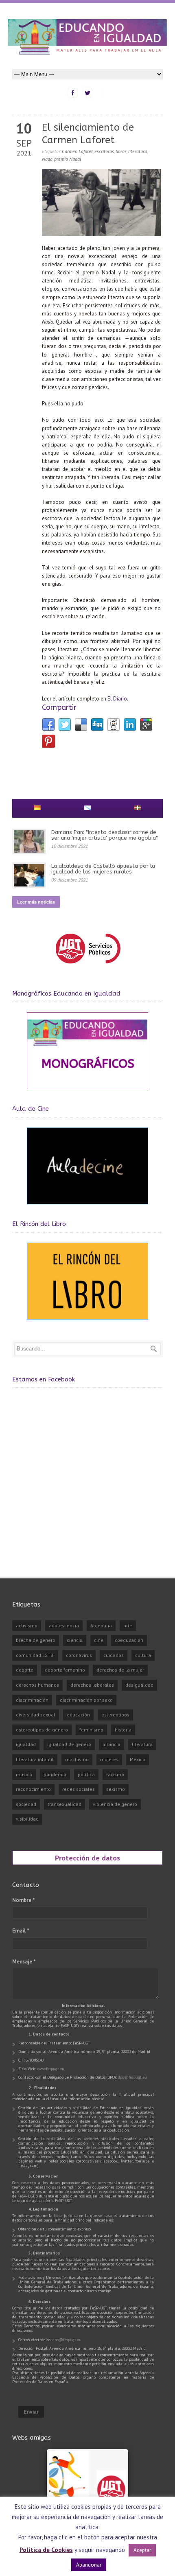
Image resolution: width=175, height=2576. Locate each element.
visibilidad (27, 1819)
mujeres (109, 1759)
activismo (27, 1625)
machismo (77, 1759)
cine (99, 1640)
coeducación (129, 1640)
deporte (25, 1670)
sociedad (26, 1804)
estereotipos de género (42, 1730)
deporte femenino (65, 1670)
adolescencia (64, 1625)
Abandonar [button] (89, 2565)
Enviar (31, 2412)
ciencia (75, 1640)
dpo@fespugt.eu (132, 2077)
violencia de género (115, 1804)
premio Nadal (68, 159)
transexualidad (65, 1804)
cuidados (114, 1655)
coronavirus (79, 1655)
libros (121, 151)
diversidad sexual (36, 1715)
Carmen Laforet (77, 151)
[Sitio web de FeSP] (88, 967)
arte (128, 1625)
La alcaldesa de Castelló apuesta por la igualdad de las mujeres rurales (103, 869)
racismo (115, 1774)
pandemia (55, 1774)
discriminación (32, 1700)
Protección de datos (87, 1858)
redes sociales (79, 1789)
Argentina (101, 1625)
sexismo (116, 1789)
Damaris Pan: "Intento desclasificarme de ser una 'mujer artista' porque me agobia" (105, 835)
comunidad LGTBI (35, 1655)
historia (123, 1730)
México (138, 1759)
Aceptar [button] (142, 2550)
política (86, 1774)
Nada (47, 159)
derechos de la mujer (120, 1670)
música (24, 1774)
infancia (112, 1744)
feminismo (91, 1730)
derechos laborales (92, 1685)
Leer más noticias (36, 902)
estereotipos (115, 1715)
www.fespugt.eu (51, 2069)
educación (78, 1715)
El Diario (117, 699)
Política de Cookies (46, 2550)
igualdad (26, 1744)
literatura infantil (35, 1759)
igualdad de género (69, 1744)
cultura (143, 1655)
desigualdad (139, 1685)
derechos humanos (37, 1685)
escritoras (104, 151)
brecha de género (36, 1640)
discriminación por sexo (86, 1700)
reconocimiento (33, 1789)
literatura (138, 151)
